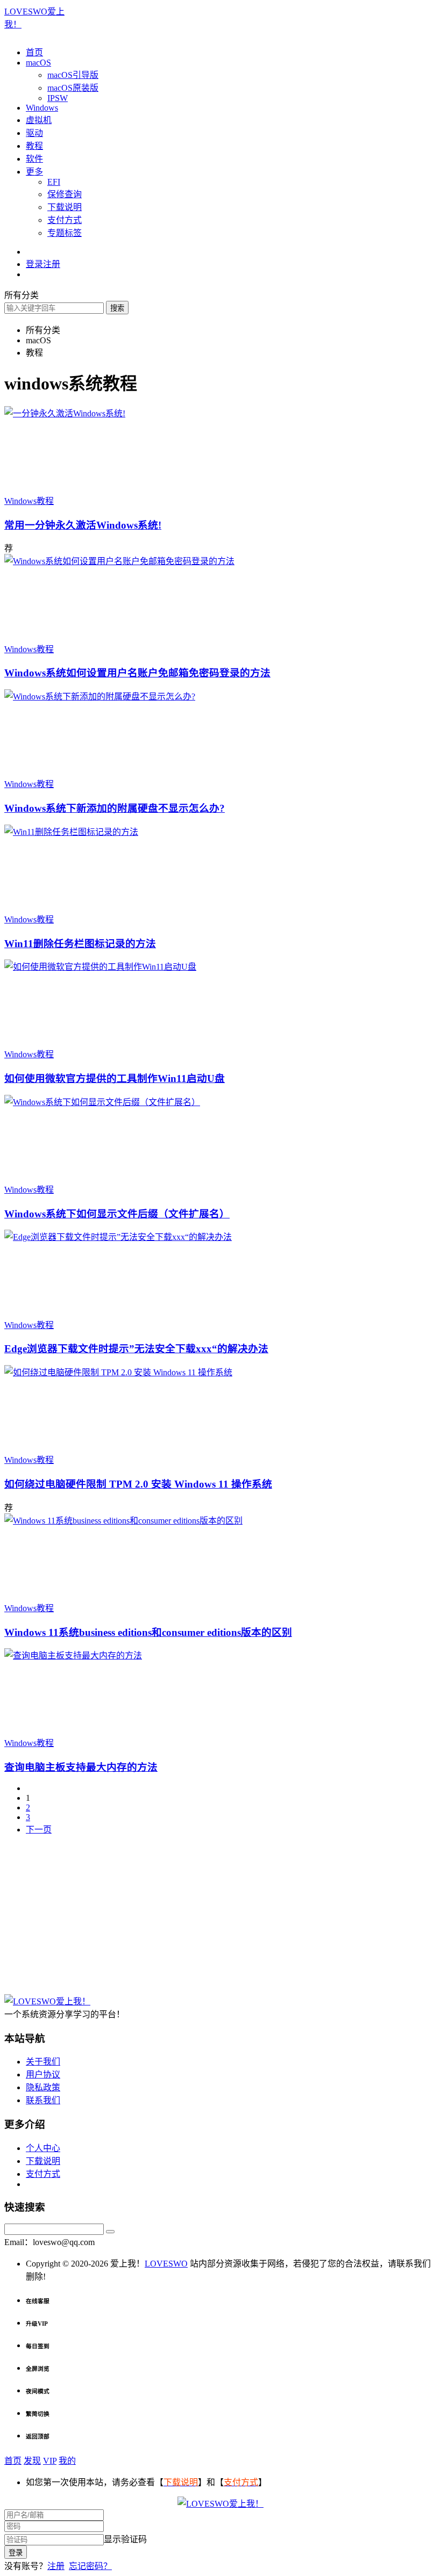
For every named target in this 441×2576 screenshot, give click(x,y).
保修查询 (65, 194)
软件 (34, 159)
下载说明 (65, 207)
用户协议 (43, 2074)
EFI (54, 182)
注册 (56, 2566)
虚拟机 (39, 120)
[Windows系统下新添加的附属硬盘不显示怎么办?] (100, 697)
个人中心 (43, 2148)
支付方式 (65, 220)
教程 (34, 146)
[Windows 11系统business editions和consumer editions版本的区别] (123, 1521)
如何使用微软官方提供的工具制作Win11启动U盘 (115, 1078)
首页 (34, 52)
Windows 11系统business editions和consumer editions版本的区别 (148, 1632)
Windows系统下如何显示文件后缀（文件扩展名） (117, 1214)
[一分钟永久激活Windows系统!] (65, 413)
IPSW (58, 98)
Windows (42, 108)
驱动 (34, 133)
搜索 (117, 308)
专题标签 (65, 233)
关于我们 (43, 2062)
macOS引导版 (73, 75)
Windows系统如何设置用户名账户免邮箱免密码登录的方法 (137, 673)
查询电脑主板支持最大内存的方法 (81, 1767)
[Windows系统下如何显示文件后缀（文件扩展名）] (102, 1102)
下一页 (39, 1830)
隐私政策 (43, 2087)
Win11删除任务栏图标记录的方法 (80, 944)
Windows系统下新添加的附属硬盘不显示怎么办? (115, 808)
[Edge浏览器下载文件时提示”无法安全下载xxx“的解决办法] (118, 1237)
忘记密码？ (90, 2566)
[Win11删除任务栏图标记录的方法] (71, 832)
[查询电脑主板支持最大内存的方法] (73, 1655)
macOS (38, 63)
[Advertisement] (220, 1919)
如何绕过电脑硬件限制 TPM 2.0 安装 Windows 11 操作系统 (138, 1484)
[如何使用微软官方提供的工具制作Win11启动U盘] (100, 967)
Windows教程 (29, 501)
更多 (34, 172)
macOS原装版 (73, 88)
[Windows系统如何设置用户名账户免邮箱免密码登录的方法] (119, 561)
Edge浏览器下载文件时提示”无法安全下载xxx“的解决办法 (136, 1349)
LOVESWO (166, 2264)
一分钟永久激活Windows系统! (83, 525)
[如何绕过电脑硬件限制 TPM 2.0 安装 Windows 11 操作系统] (118, 1372)
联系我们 (43, 2100)
